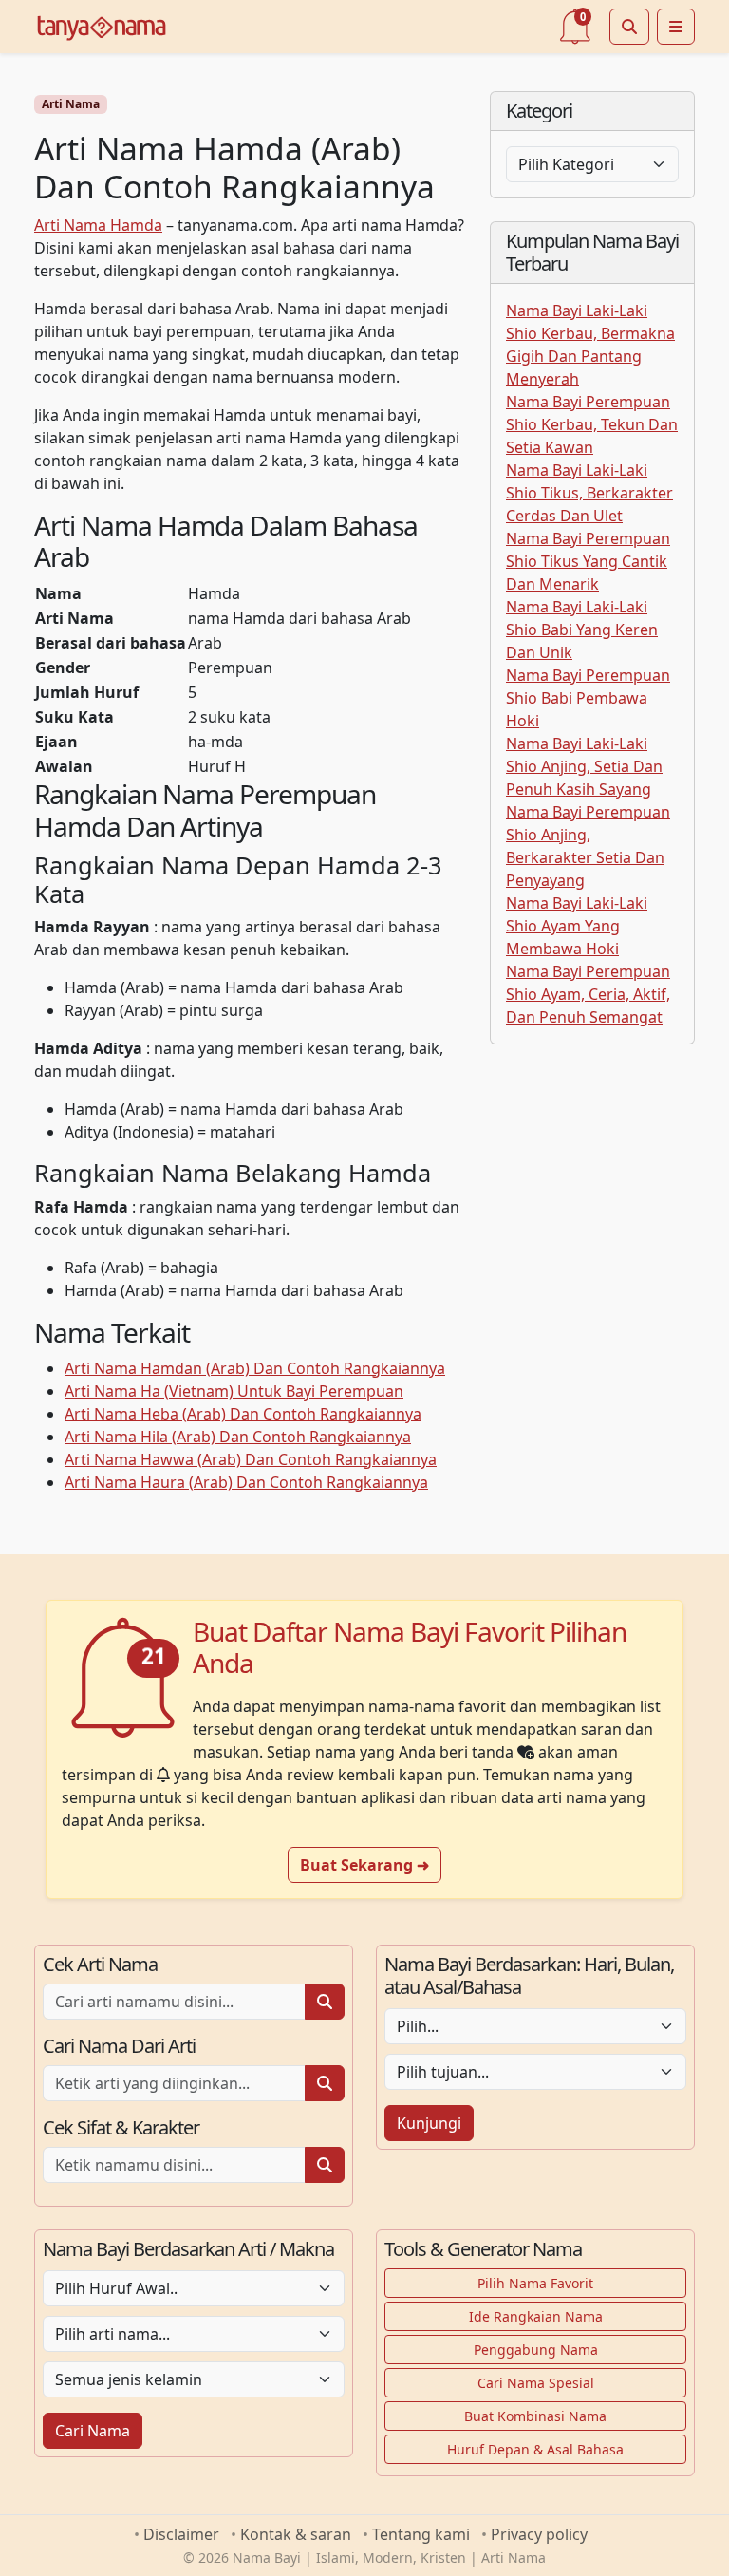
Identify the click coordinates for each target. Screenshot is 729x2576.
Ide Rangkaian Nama (536, 2316)
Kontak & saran (296, 2534)
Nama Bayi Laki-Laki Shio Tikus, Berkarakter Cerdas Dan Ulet (589, 493)
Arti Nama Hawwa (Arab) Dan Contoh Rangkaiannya (251, 1459)
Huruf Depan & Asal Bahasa (535, 2449)
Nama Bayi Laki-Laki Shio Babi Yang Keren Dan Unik (582, 630)
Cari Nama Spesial (536, 2383)
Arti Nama (71, 104)
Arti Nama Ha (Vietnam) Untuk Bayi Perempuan (234, 1391)
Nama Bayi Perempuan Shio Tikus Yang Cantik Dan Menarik (588, 561)
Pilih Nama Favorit (535, 2283)
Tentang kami (421, 2534)
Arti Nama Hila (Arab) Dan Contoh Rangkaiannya (238, 1437)
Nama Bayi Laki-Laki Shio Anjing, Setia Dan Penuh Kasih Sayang (584, 766)
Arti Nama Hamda (98, 225)
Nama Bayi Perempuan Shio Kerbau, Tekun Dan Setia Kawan (592, 424)
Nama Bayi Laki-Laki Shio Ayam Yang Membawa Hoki (577, 926)
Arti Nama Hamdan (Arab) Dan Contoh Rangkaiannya (255, 1368)
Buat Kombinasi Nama (535, 2416)
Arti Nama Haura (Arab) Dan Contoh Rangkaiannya (246, 1482)
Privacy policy (539, 2534)
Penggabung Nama (536, 2350)
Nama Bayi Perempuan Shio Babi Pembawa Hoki (588, 698)
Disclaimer (181, 2534)
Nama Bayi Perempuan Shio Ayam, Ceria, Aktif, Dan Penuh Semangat (588, 994)
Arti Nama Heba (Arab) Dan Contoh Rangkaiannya (243, 1414)
